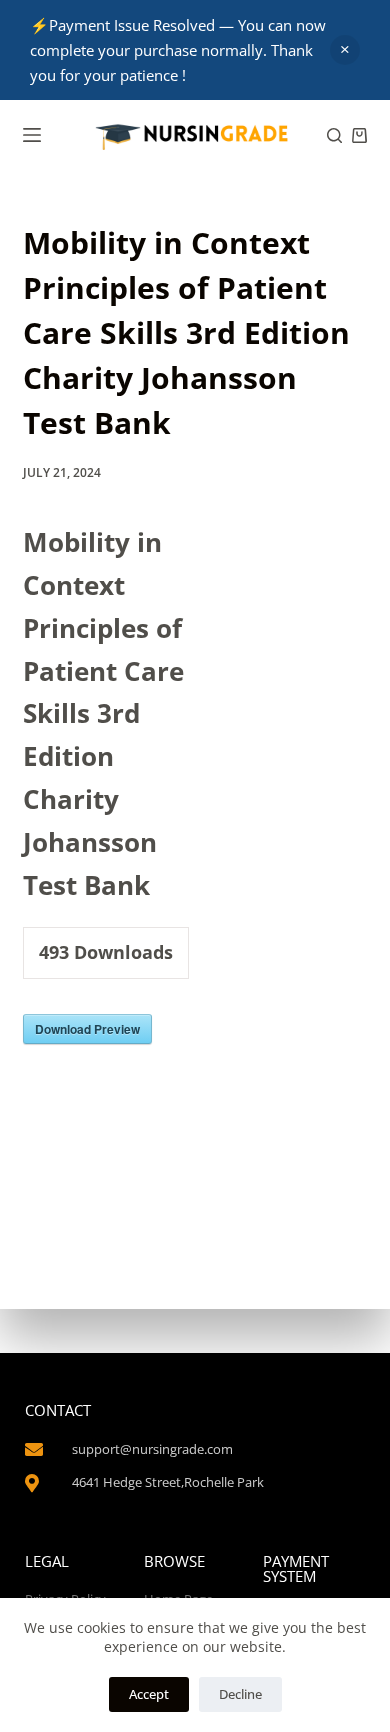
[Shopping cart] (359, 135)
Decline (240, 1694)
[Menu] (32, 135)
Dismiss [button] (345, 50)
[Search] (334, 135)
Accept (149, 1694)
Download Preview (87, 1029)
